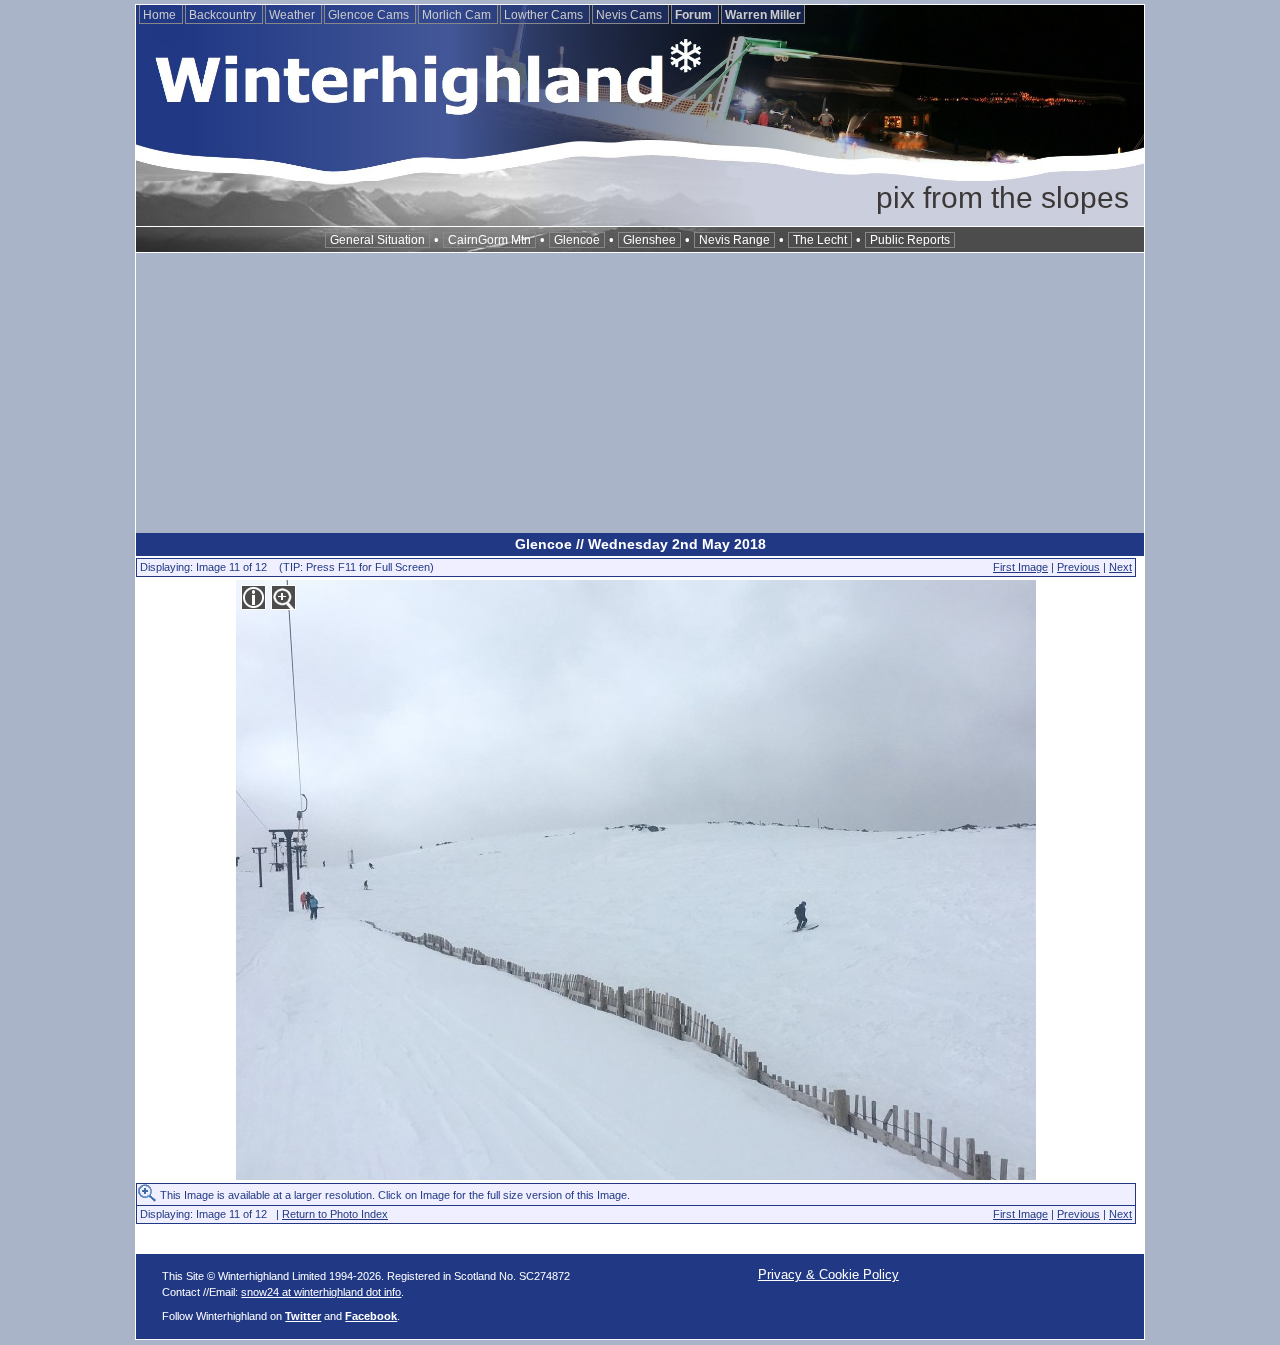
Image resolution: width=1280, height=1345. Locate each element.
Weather (293, 15)
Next (1120, 567)
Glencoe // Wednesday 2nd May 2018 (640, 544)
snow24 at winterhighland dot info (321, 1292)
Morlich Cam (458, 15)
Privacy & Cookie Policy (828, 1274)
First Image (1020, 567)
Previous (1078, 567)
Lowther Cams (545, 15)
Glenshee (649, 240)
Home (161, 15)
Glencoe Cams (370, 15)
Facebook (371, 1316)
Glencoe (577, 240)
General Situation (377, 240)
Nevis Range (734, 240)
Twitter (303, 1316)
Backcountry (224, 15)
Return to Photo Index (335, 1214)
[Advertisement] (640, 393)
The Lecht (820, 240)
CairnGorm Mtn (489, 240)
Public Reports (910, 240)
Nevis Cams (630, 15)
